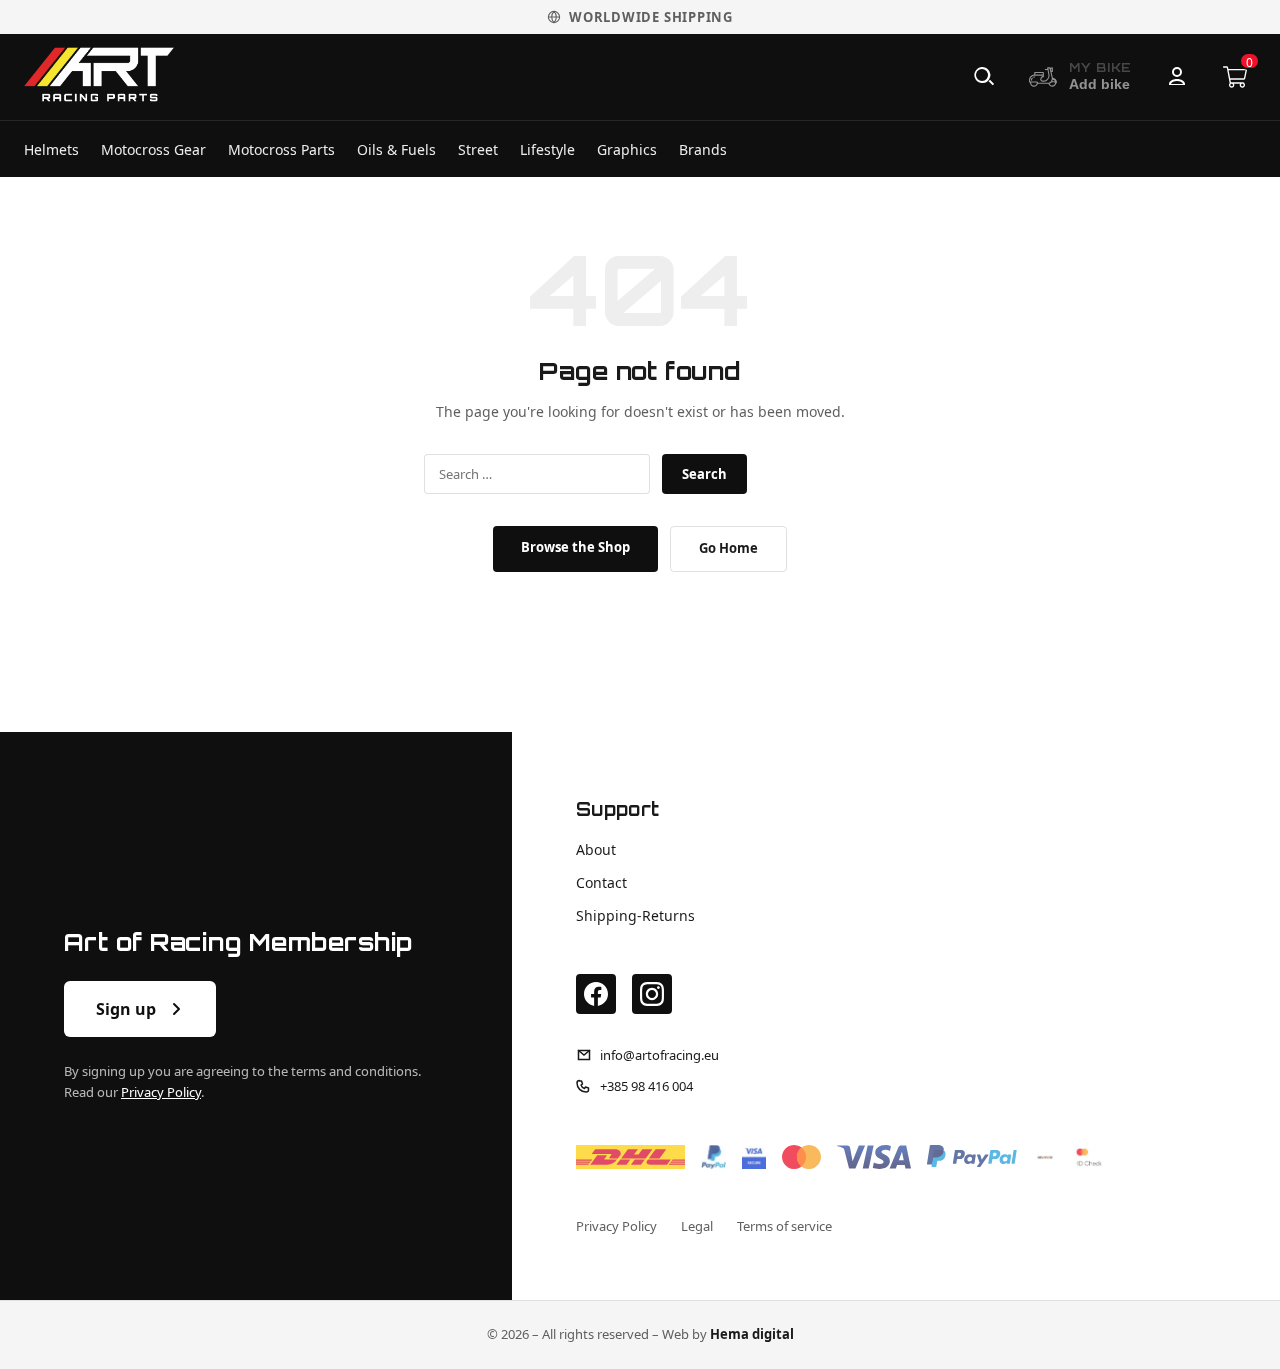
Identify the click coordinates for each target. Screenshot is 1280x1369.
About (596, 849)
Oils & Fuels (396, 149)
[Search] (984, 77)
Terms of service (784, 1226)
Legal (697, 1226)
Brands (703, 149)
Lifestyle (547, 149)
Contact (601, 882)
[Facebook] (596, 994)
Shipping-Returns (635, 915)
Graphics (627, 149)
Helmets (51, 149)
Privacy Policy (161, 1092)
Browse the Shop (575, 547)
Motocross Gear (153, 149)
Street (478, 149)
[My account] (1177, 77)
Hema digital (752, 1334)
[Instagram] (652, 994)
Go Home (728, 548)
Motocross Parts (281, 149)
